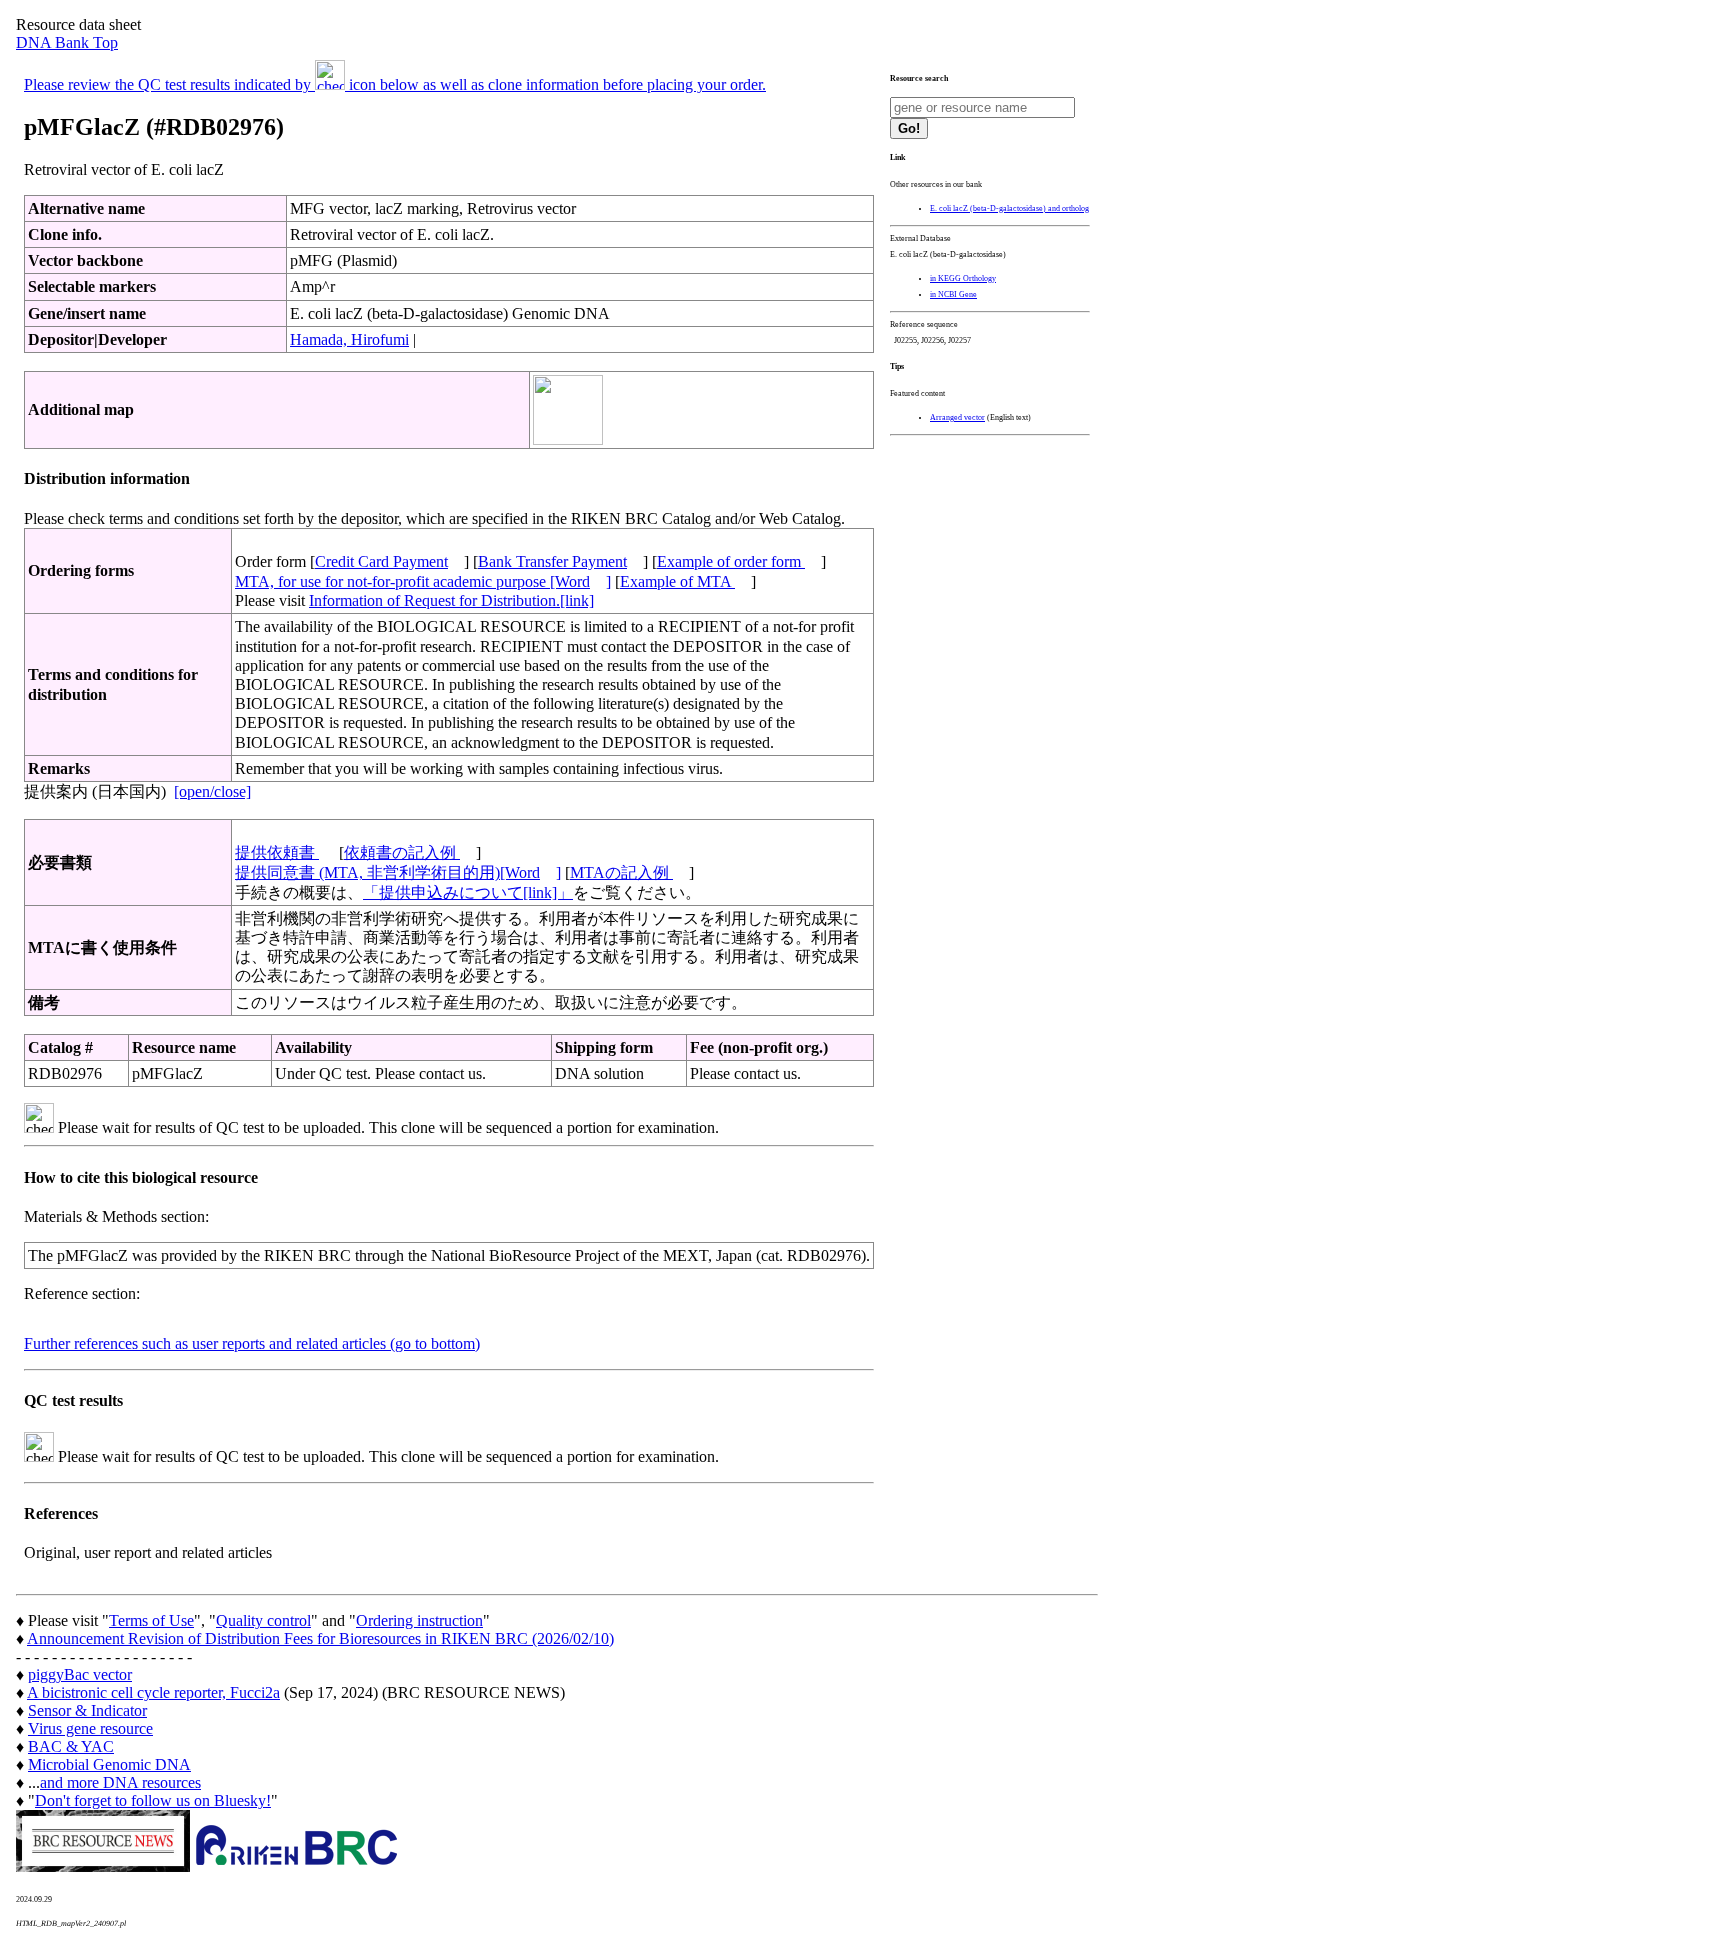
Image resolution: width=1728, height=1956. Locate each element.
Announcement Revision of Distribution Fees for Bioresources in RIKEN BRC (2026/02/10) (320, 1638)
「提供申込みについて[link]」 (468, 892)
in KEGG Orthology (963, 278)
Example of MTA (677, 581)
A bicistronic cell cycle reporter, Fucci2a (153, 1692)
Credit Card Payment (381, 561)
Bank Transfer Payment (552, 561)
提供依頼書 (277, 852)
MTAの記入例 (621, 872)
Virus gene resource (90, 1728)
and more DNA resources (120, 1782)
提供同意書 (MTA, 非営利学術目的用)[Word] (398, 872)
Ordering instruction (419, 1620)
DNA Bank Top (67, 42)
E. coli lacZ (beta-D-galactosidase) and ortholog (1009, 208)
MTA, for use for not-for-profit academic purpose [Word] (423, 581)
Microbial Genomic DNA (109, 1764)
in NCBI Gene (953, 294)
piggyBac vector (80, 1674)
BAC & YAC (71, 1746)
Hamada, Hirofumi (349, 339)
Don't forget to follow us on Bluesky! (153, 1800)
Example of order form (731, 561)
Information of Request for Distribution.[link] (451, 600)
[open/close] (212, 791)
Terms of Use (151, 1620)
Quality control (263, 1620)
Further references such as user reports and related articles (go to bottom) (252, 1343)
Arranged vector (957, 417)
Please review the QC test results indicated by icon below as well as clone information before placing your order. (395, 84)
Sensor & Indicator (87, 1710)
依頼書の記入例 (402, 852)
